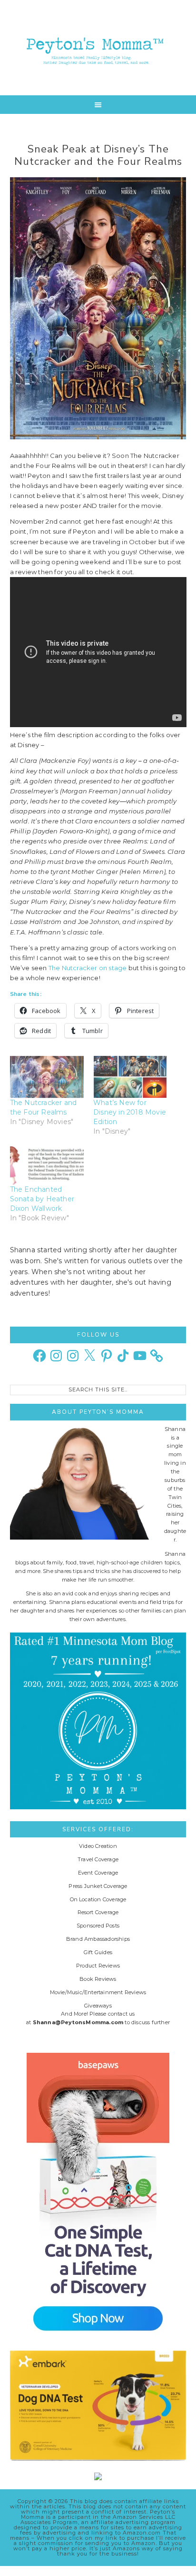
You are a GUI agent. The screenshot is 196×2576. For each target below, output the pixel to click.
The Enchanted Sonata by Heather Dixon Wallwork (42, 1199)
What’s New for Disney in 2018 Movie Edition (130, 1112)
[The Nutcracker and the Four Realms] (47, 1077)
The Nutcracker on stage (88, 968)
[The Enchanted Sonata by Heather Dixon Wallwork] (47, 1163)
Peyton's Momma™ (98, 48)
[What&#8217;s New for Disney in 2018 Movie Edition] (130, 1077)
